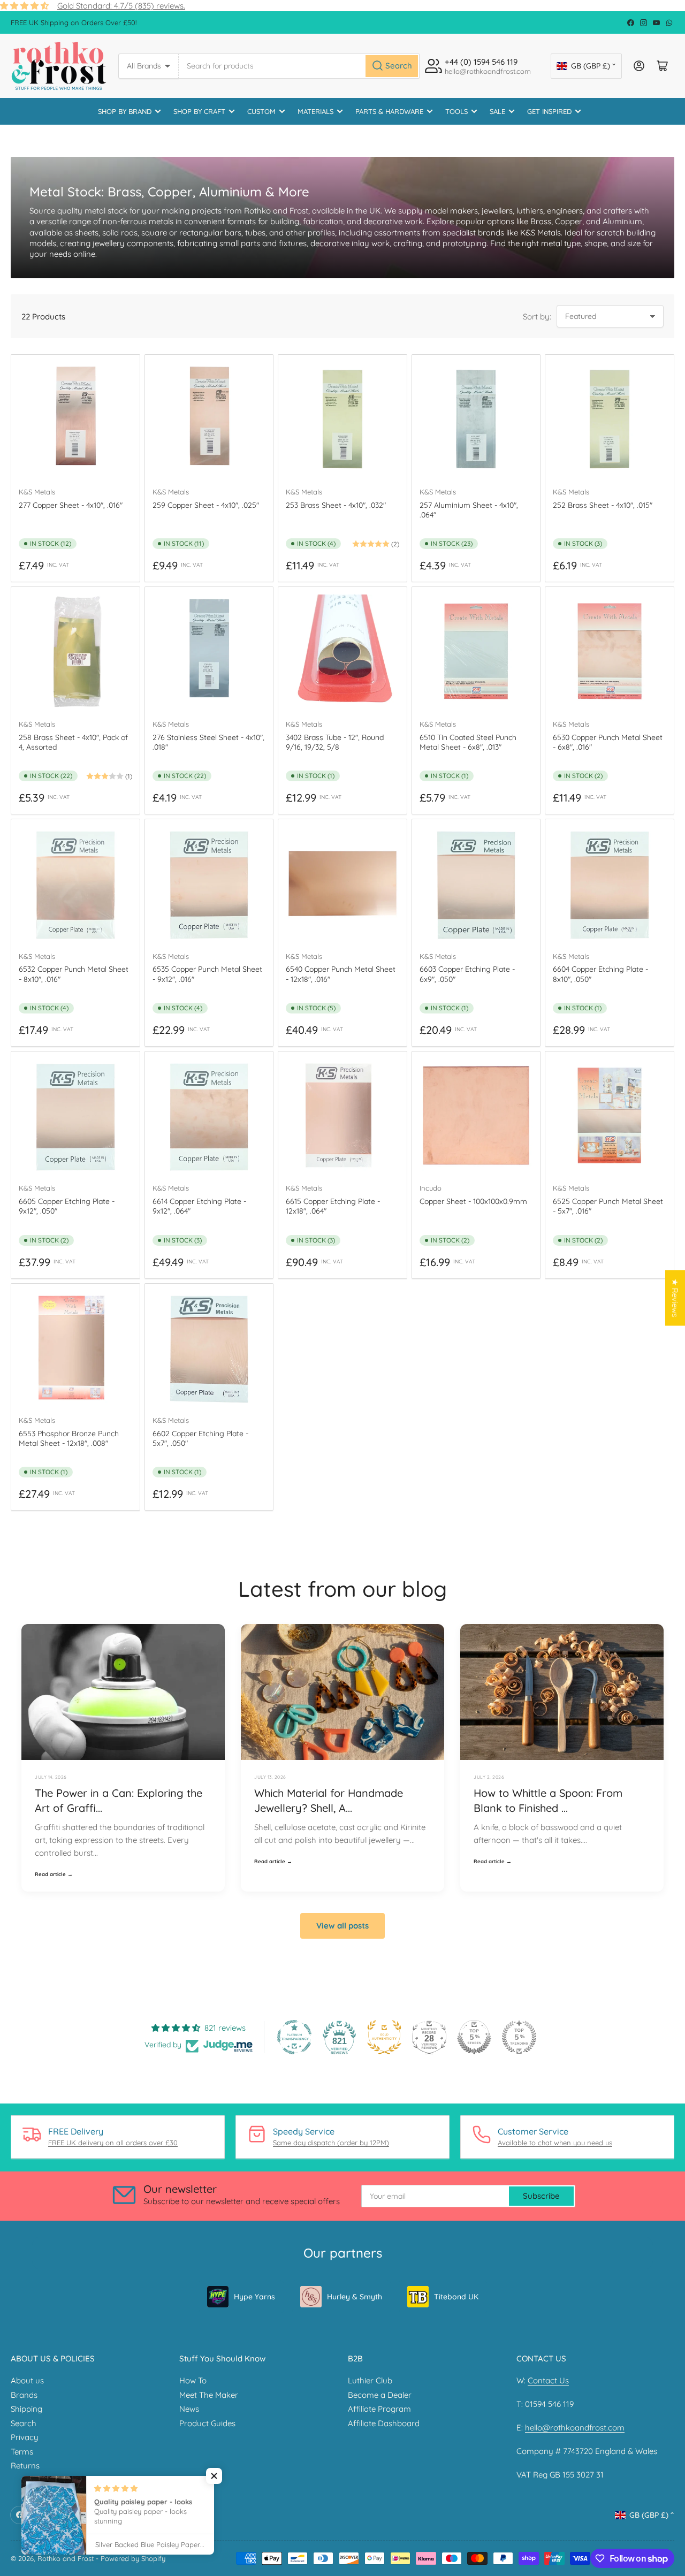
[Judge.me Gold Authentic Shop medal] (384, 2037)
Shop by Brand (125, 111)
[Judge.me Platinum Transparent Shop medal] (294, 2037)
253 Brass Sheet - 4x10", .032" (336, 505)
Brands (24, 2395)
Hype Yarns (254, 2297)
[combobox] (299, 66)
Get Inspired (549, 111)
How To (193, 2380)
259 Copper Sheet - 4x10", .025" (206, 505)
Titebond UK (456, 2297)
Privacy (25, 2437)
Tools (456, 111)
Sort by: (537, 317)
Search (24, 2423)
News (189, 2409)
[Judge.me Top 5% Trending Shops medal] (519, 2037)
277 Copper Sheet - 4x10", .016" (71, 505)
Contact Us (548, 2380)
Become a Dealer (380, 2395)
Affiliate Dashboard (384, 2423)
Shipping (26, 2409)
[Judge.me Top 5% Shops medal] (474, 2037)
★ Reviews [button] (675, 1298)
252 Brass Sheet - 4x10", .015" (603, 505)
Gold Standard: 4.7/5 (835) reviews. (121, 6)
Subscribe (541, 2196)
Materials (315, 111)
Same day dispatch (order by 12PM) (331, 2143)
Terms (22, 2452)
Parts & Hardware (389, 111)
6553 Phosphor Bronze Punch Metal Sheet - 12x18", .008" (69, 1438)
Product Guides (207, 2423)
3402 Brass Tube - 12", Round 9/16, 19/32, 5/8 (335, 742)
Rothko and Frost (66, 2558)
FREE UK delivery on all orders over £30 (113, 2143)
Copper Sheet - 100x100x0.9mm (473, 1201)
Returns (25, 2466)
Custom (261, 111)
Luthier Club (370, 2380)
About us (27, 2380)
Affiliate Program (379, 2409)
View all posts (342, 1926)
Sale (497, 111)
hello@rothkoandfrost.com (575, 2428)
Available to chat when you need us (555, 2143)
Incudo (431, 1188)
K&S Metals (37, 492)
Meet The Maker (209, 2395)
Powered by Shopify (133, 2558)
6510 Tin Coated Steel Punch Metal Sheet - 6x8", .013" (468, 742)
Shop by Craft (199, 111)
